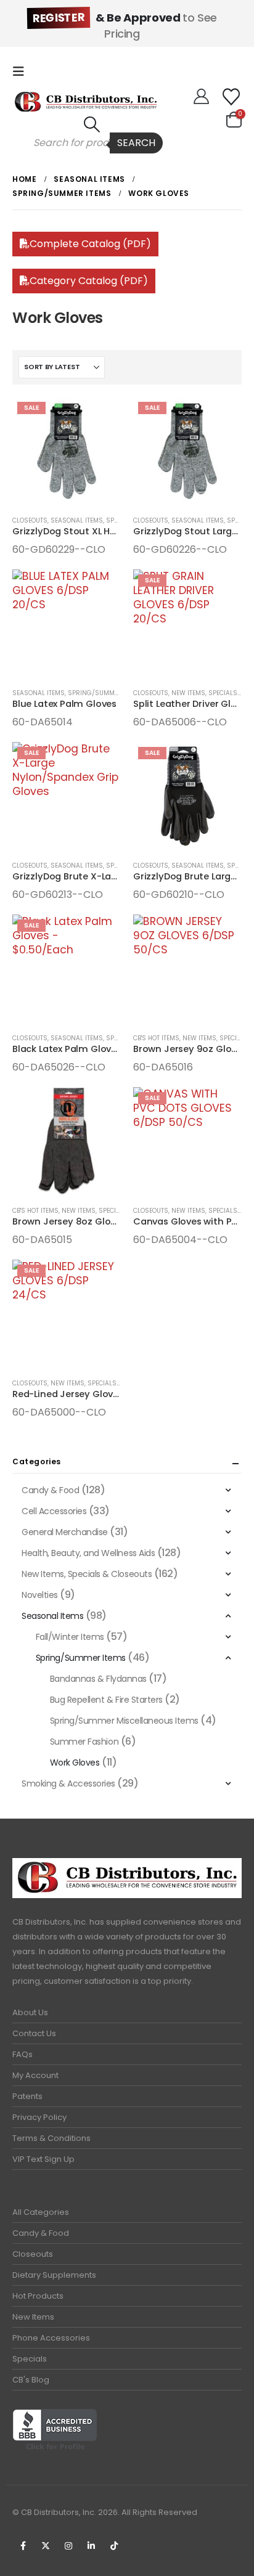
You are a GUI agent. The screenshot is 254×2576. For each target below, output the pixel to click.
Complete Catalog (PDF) (90, 244)
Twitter (46, 2546)
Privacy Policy (39, 2117)
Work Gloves (75, 1763)
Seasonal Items (77, 520)
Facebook (23, 2546)
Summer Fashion (84, 1742)
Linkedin (91, 2546)
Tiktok (114, 2546)
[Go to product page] (67, 624)
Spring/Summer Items (105, 693)
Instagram (68, 2546)
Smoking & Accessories (68, 1783)
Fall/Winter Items (70, 1637)
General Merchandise (65, 1532)
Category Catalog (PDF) (89, 281)
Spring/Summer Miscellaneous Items (124, 1721)
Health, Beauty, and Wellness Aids (88, 1553)
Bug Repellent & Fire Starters (106, 1700)
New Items (33, 2317)
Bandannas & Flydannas (98, 1679)
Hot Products (38, 2296)
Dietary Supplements (54, 2275)
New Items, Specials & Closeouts (116, 1211)
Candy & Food (50, 1490)
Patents (27, 2096)
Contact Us (34, 2033)
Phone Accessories (51, 2338)
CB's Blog (31, 2380)
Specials (30, 2359)
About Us (30, 2012)
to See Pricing (125, 26)
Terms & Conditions (51, 2138)
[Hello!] (201, 97)
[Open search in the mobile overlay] (92, 143)
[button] (22, 71)
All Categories (41, 2212)
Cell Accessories (54, 1511)
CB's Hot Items (156, 1038)
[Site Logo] (86, 102)
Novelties (40, 1595)
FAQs (23, 2054)
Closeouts (30, 520)
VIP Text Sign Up (43, 2159)
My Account (35, 2075)
